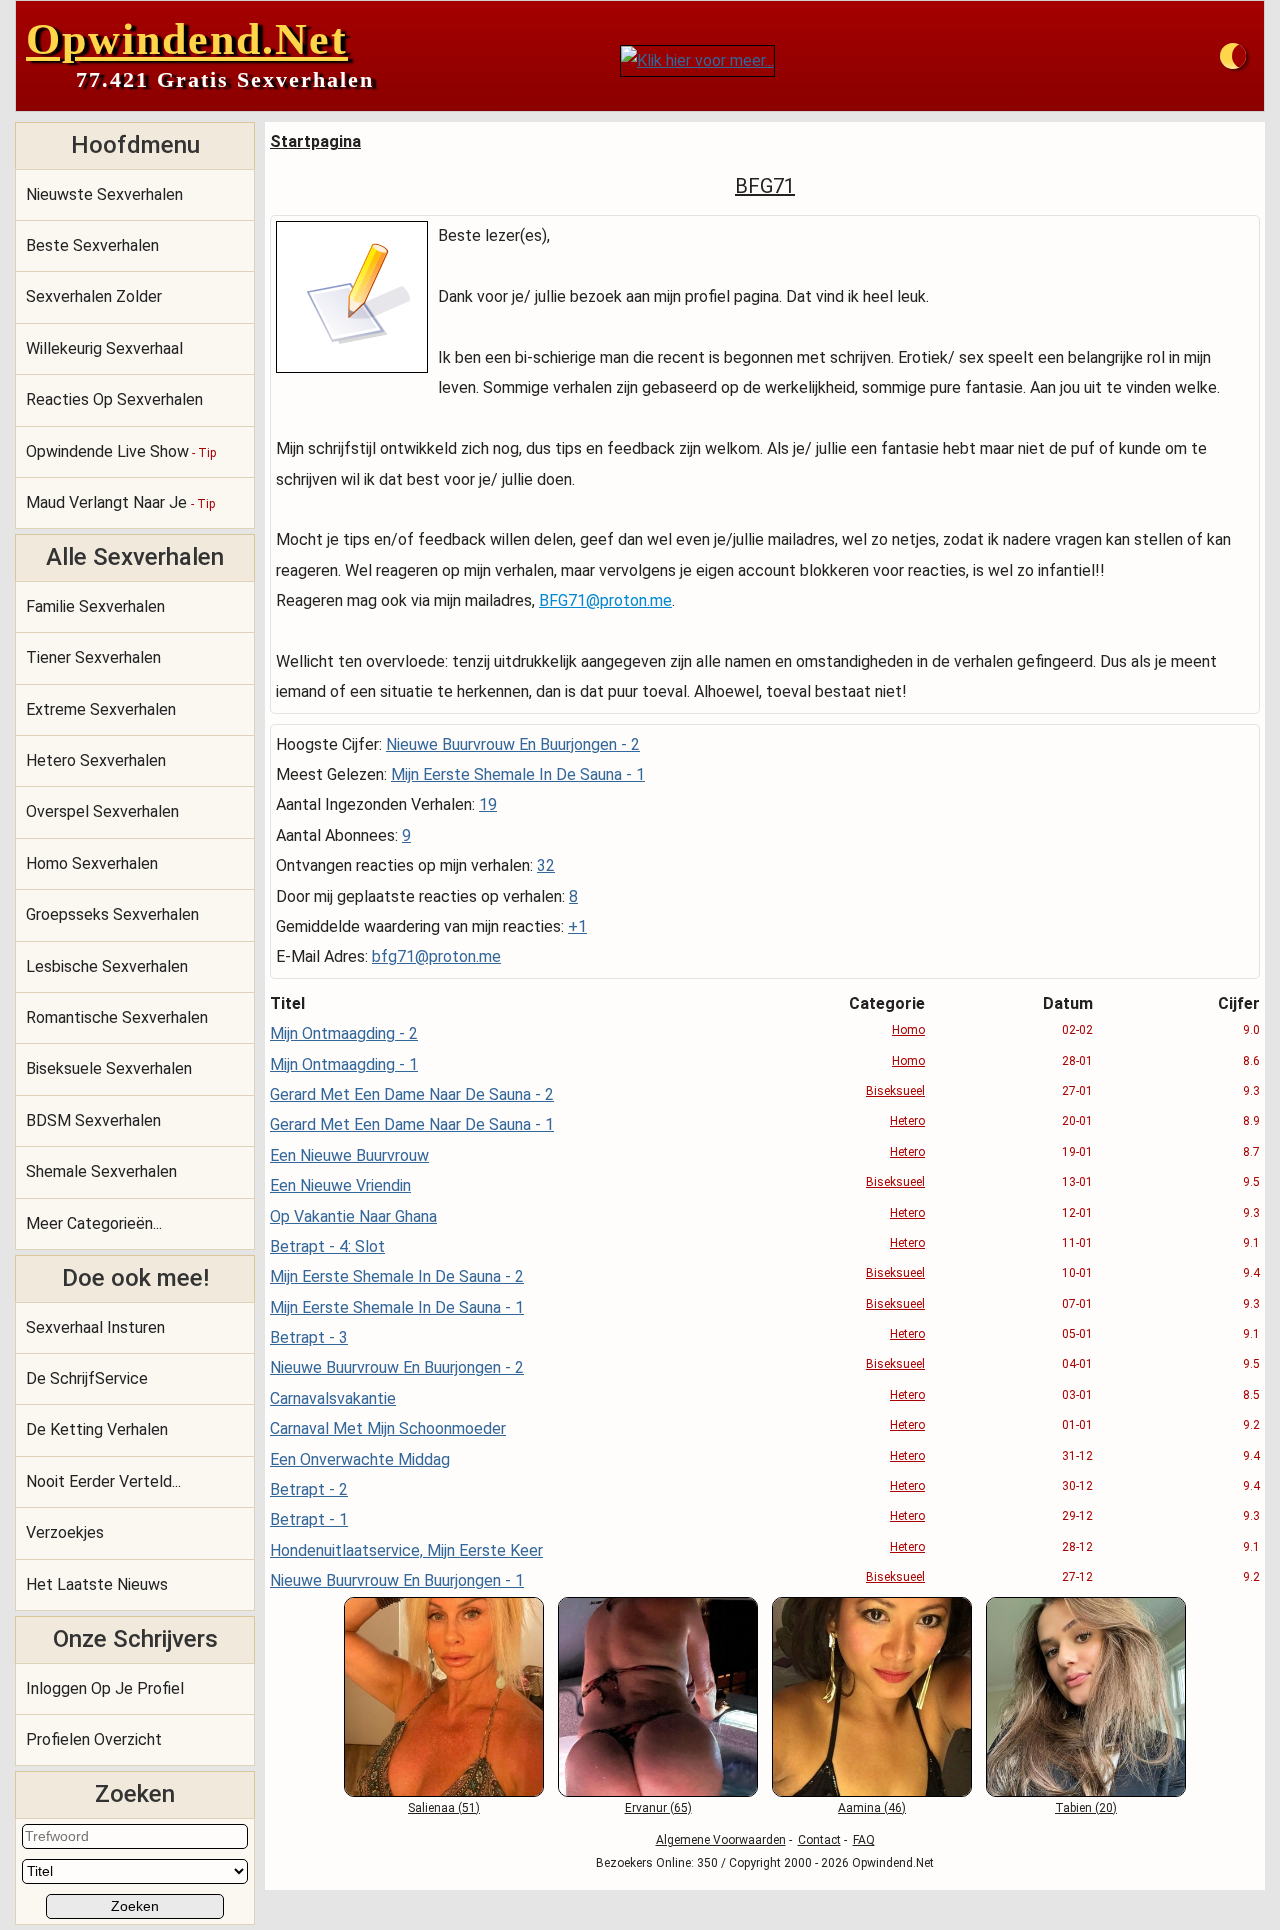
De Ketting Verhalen (97, 1429)
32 (546, 865)
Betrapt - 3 (309, 1337)
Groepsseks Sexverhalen (112, 914)
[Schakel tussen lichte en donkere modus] (1233, 56)
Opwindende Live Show (121, 451)
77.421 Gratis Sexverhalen (225, 79)
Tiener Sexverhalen (93, 657)
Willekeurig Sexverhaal (104, 348)
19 (488, 804)
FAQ (864, 1840)
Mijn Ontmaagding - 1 (344, 1064)
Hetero (907, 1121)
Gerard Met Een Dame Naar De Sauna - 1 (412, 1124)
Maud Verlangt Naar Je (120, 502)
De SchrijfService (87, 1378)
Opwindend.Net (187, 39)
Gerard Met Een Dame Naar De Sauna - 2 (412, 1094)
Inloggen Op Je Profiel (105, 1688)
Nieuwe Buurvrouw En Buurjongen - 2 (513, 744)
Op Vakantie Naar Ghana (353, 1216)
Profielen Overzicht (94, 1739)
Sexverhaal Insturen (95, 1327)
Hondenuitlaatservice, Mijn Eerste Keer (406, 1550)
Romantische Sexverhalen (117, 1017)
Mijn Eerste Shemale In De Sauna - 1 (518, 774)
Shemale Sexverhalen (101, 1171)
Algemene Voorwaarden (721, 1840)
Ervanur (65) (658, 1808)
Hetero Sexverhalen (96, 760)
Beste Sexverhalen (92, 245)
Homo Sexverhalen (92, 863)
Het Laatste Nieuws (97, 1584)
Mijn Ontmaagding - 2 (344, 1033)
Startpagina (315, 141)
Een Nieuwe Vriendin (340, 1185)
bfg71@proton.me (436, 956)
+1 (577, 926)
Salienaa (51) (444, 1808)
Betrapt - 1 (309, 1519)
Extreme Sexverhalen (101, 709)
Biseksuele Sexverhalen (109, 1068)
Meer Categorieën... (94, 1223)
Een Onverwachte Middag (360, 1459)
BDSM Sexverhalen (93, 1120)
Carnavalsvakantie (333, 1398)
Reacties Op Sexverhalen (114, 399)
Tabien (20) (1086, 1808)
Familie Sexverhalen (95, 606)
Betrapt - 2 (309, 1489)
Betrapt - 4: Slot (327, 1246)
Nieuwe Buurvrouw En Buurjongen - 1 (397, 1580)
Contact (819, 1840)
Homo (908, 1030)
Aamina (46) (872, 1808)
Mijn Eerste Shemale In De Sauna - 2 (397, 1276)
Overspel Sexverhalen (102, 811)
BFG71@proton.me (605, 600)
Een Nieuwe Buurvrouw (349, 1155)
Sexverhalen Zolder (94, 296)
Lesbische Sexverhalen (107, 966)
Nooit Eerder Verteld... (103, 1481)
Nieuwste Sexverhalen (104, 194)
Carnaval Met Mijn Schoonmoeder (388, 1428)
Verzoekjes (65, 1532)
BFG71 (765, 186)
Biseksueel (895, 1091)
